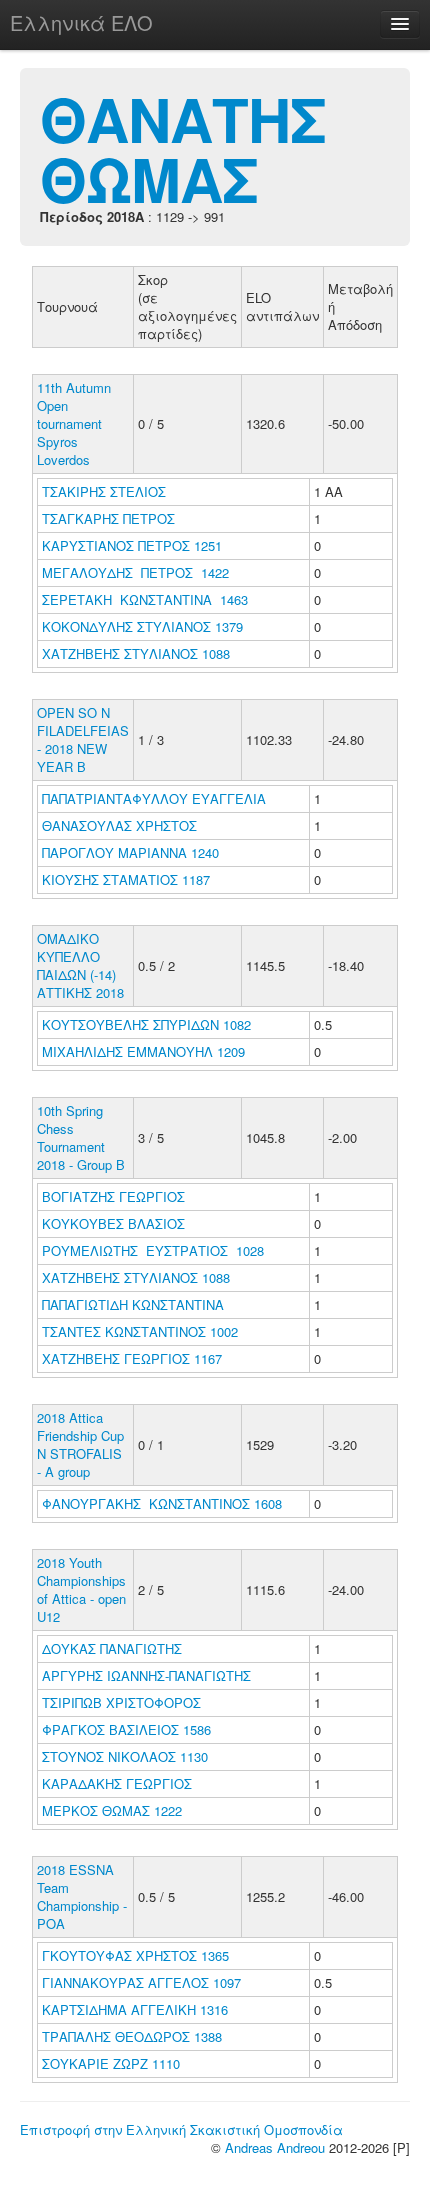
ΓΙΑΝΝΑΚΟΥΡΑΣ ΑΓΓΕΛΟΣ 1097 (141, 1982)
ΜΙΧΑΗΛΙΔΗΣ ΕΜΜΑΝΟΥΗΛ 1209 (143, 1051)
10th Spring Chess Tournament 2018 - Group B (81, 1137)
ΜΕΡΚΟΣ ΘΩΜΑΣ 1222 (112, 1810)
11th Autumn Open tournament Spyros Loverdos (74, 423)
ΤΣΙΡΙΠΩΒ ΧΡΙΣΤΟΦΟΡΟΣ (123, 1702)
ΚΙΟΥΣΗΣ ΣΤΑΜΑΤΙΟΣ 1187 (126, 879)
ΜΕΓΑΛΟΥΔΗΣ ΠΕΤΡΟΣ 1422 (135, 572)
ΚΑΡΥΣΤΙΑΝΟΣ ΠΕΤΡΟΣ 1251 (132, 545)
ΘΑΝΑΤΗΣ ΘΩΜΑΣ (183, 148)
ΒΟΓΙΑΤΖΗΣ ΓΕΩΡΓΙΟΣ (115, 1196)
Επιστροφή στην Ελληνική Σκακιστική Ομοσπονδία (181, 2129)
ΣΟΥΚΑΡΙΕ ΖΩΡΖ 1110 (111, 2063)
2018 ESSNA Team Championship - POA (82, 1896)
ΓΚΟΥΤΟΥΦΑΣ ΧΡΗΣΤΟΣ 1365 (135, 1955)
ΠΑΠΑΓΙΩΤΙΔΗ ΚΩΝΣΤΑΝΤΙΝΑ (135, 1304)
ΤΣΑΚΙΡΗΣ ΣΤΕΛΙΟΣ (106, 491)
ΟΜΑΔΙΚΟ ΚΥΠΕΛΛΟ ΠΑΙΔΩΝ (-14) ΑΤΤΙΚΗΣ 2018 (80, 965)
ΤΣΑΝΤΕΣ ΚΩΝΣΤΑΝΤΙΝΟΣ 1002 (140, 1331)
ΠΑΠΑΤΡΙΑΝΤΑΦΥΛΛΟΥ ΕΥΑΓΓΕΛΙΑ (156, 798)
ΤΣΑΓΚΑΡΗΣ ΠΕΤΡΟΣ (110, 518)
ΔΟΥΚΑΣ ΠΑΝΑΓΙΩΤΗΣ (114, 1648)
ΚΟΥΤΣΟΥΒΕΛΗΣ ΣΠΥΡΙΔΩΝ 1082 (146, 1024)
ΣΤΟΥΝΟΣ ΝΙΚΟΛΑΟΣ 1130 (125, 1756)
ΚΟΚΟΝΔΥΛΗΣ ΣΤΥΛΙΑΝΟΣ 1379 (142, 626)
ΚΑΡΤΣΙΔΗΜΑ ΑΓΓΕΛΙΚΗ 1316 (135, 2009)
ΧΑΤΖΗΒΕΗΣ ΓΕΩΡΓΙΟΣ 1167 (132, 1358)
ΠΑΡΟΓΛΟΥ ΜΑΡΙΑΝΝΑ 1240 (130, 852)
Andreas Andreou (275, 2147)
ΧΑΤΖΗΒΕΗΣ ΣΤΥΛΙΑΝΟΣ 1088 (136, 653)
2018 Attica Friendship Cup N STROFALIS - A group (80, 1444)
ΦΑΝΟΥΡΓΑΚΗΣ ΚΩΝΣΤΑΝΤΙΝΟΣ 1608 (162, 1503)
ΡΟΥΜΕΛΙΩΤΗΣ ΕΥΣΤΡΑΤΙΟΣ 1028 (153, 1250)
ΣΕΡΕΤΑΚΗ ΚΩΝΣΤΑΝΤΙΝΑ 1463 (145, 599)
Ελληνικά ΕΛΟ (81, 22)
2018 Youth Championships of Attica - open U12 (81, 1589)
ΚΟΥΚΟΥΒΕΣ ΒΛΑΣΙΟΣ (115, 1223)
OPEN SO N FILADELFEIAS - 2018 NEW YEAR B (83, 739)
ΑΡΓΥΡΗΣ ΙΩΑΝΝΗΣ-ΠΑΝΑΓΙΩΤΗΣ (148, 1675)
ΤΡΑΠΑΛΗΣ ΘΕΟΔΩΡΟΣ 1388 (132, 2036)
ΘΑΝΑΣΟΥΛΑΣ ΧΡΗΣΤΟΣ (121, 825)
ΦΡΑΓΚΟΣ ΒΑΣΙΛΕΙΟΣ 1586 (126, 1729)
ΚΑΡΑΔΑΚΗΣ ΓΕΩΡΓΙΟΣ (119, 1783)
